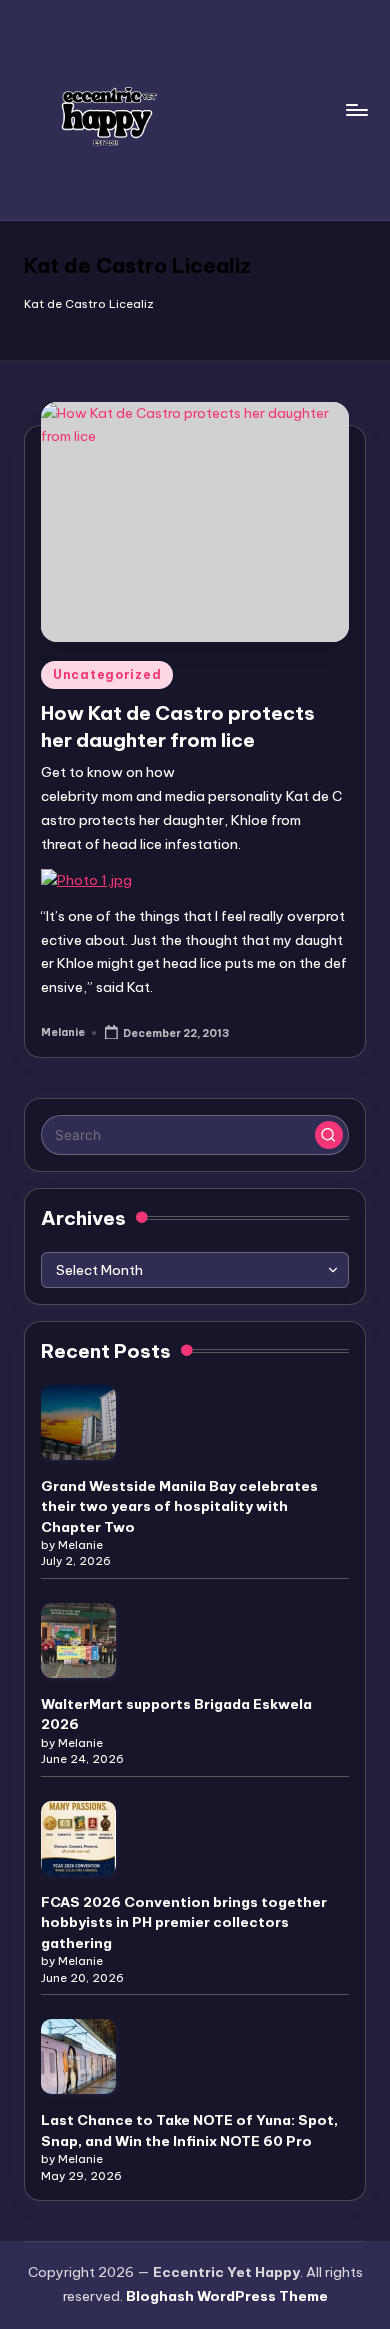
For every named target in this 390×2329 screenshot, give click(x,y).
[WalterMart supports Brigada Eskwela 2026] (78, 1640)
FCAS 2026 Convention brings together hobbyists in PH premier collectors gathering (184, 1922)
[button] (329, 1135)
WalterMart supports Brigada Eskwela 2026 (176, 1714)
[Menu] (356, 109)
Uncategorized (107, 674)
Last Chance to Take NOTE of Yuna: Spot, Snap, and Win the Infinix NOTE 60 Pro (189, 2130)
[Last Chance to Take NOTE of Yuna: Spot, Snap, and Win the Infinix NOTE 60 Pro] (78, 2056)
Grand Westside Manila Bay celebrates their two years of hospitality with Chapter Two (179, 1506)
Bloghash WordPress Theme (227, 2296)
